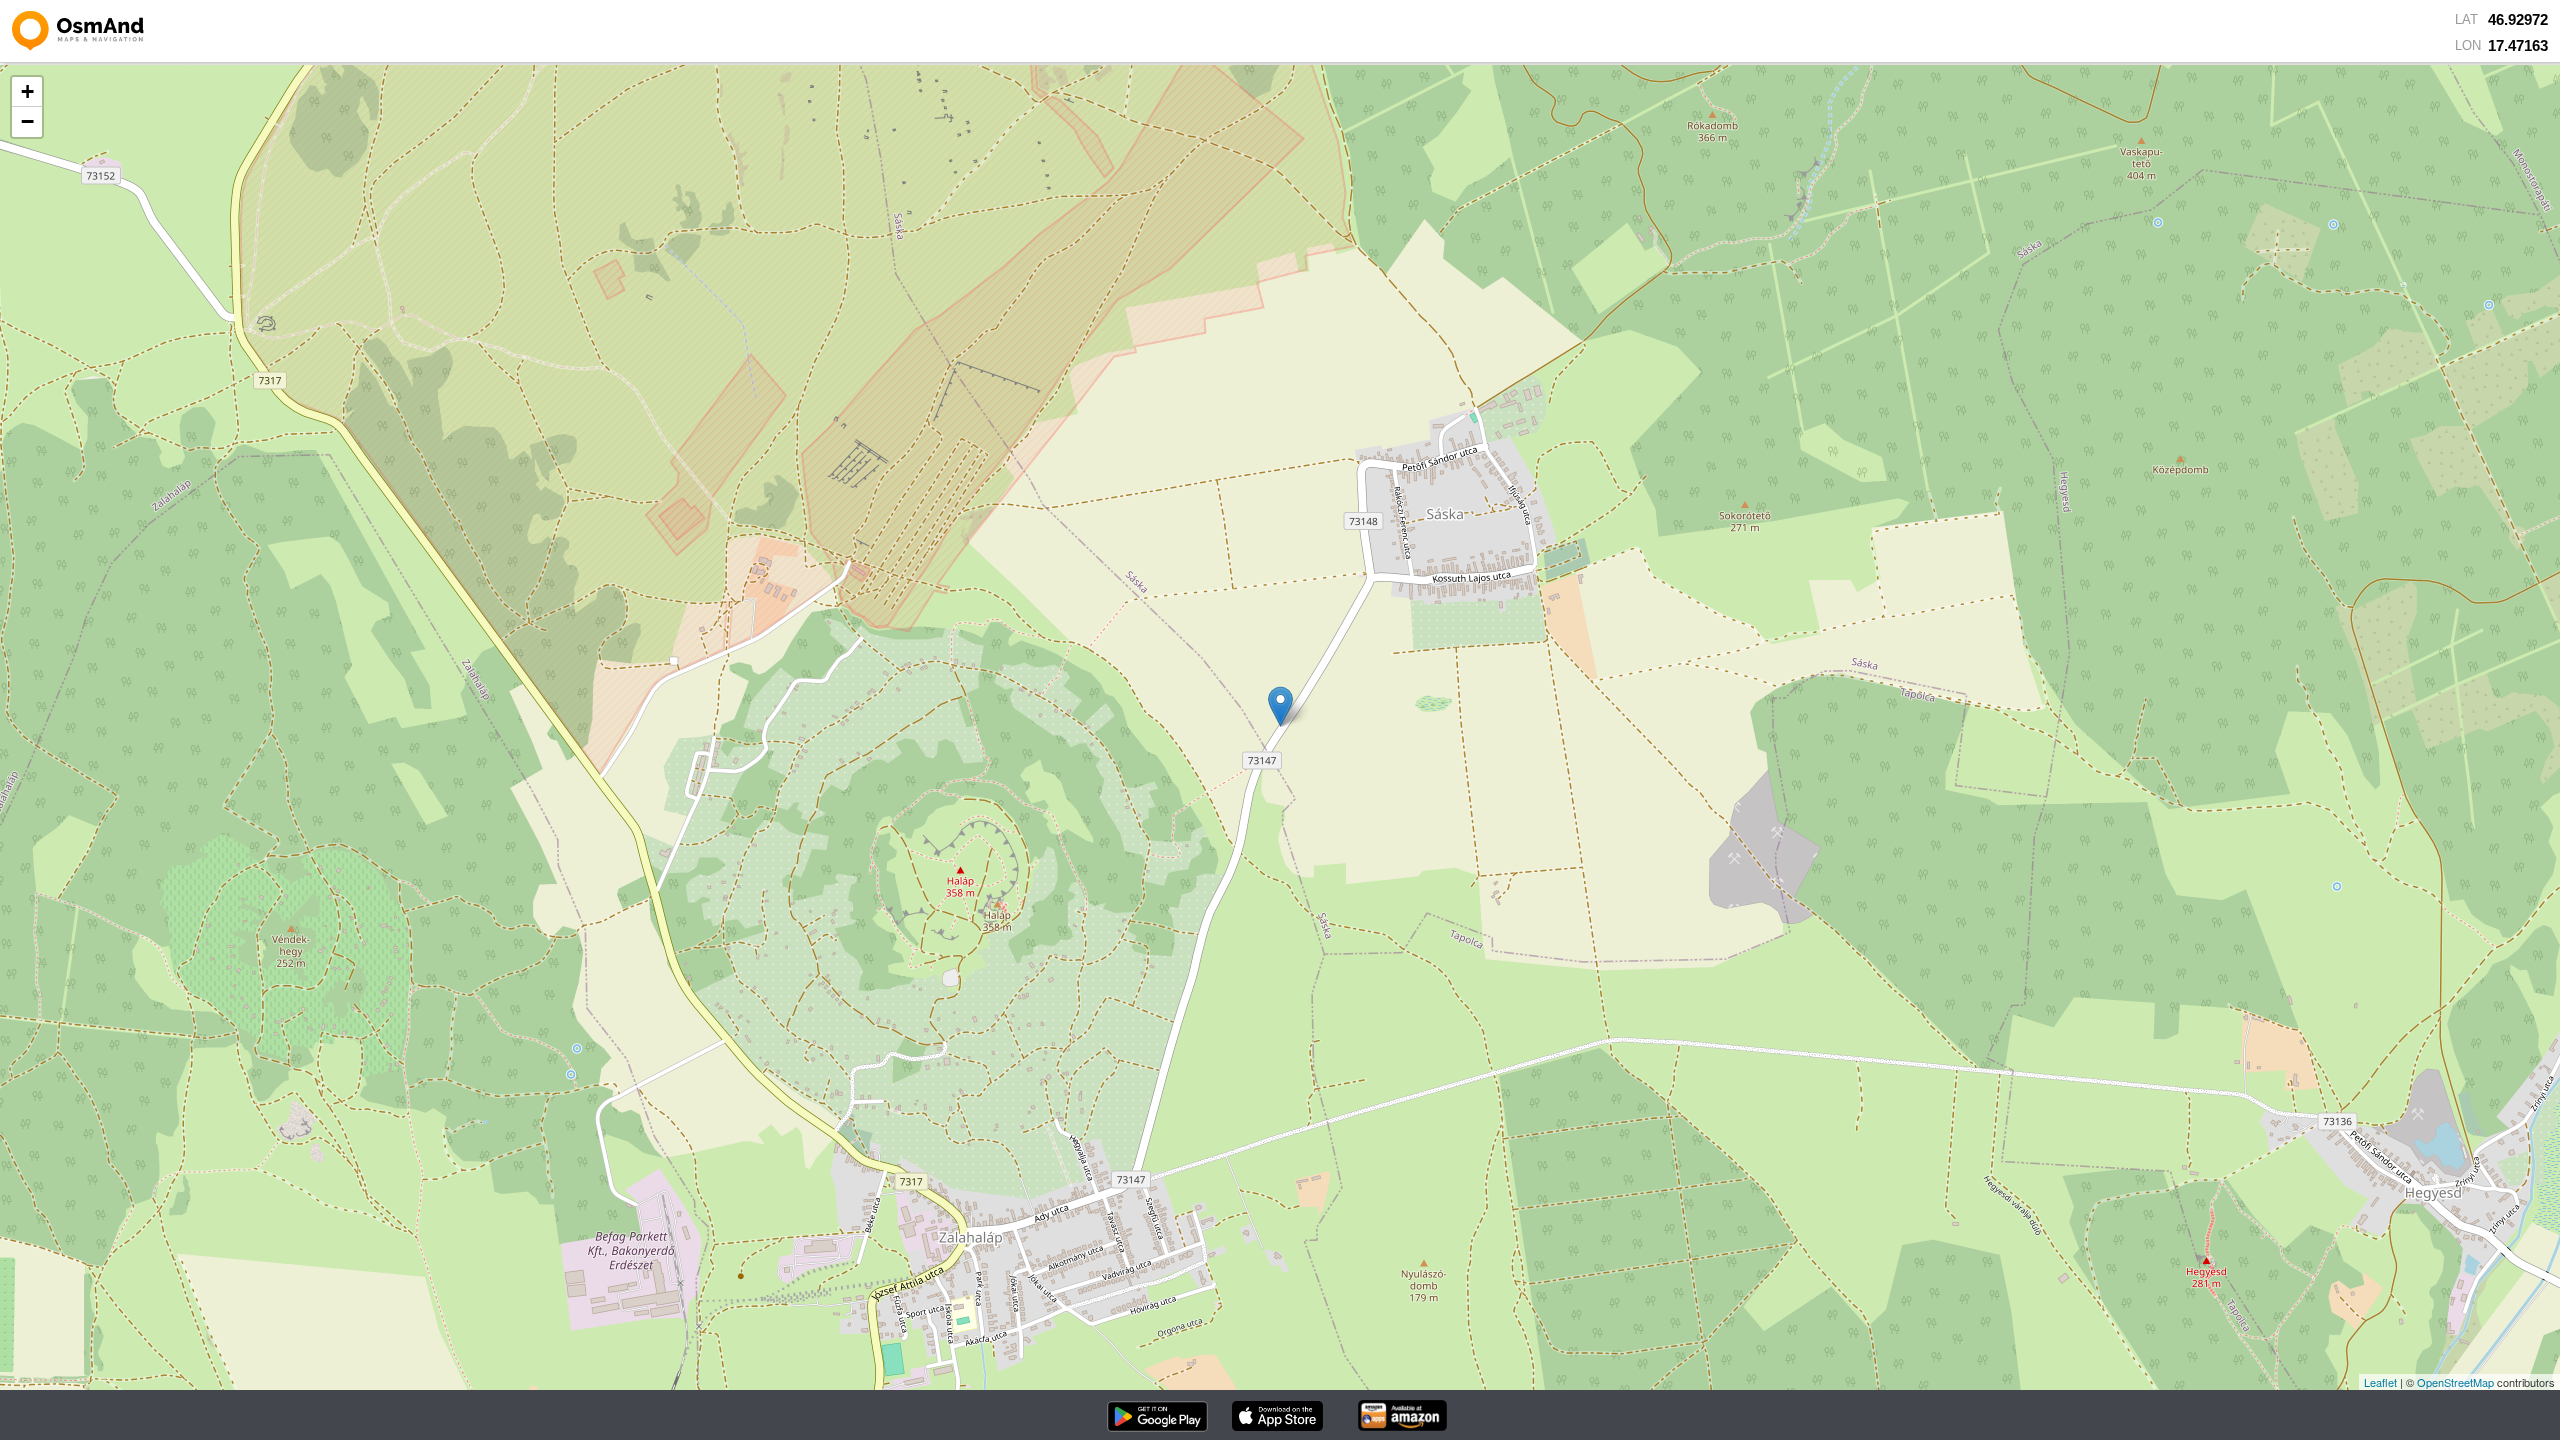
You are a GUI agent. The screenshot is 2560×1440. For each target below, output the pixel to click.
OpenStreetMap (2455, 1382)
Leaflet (2380, 1382)
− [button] (27, 121)
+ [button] (27, 91)
